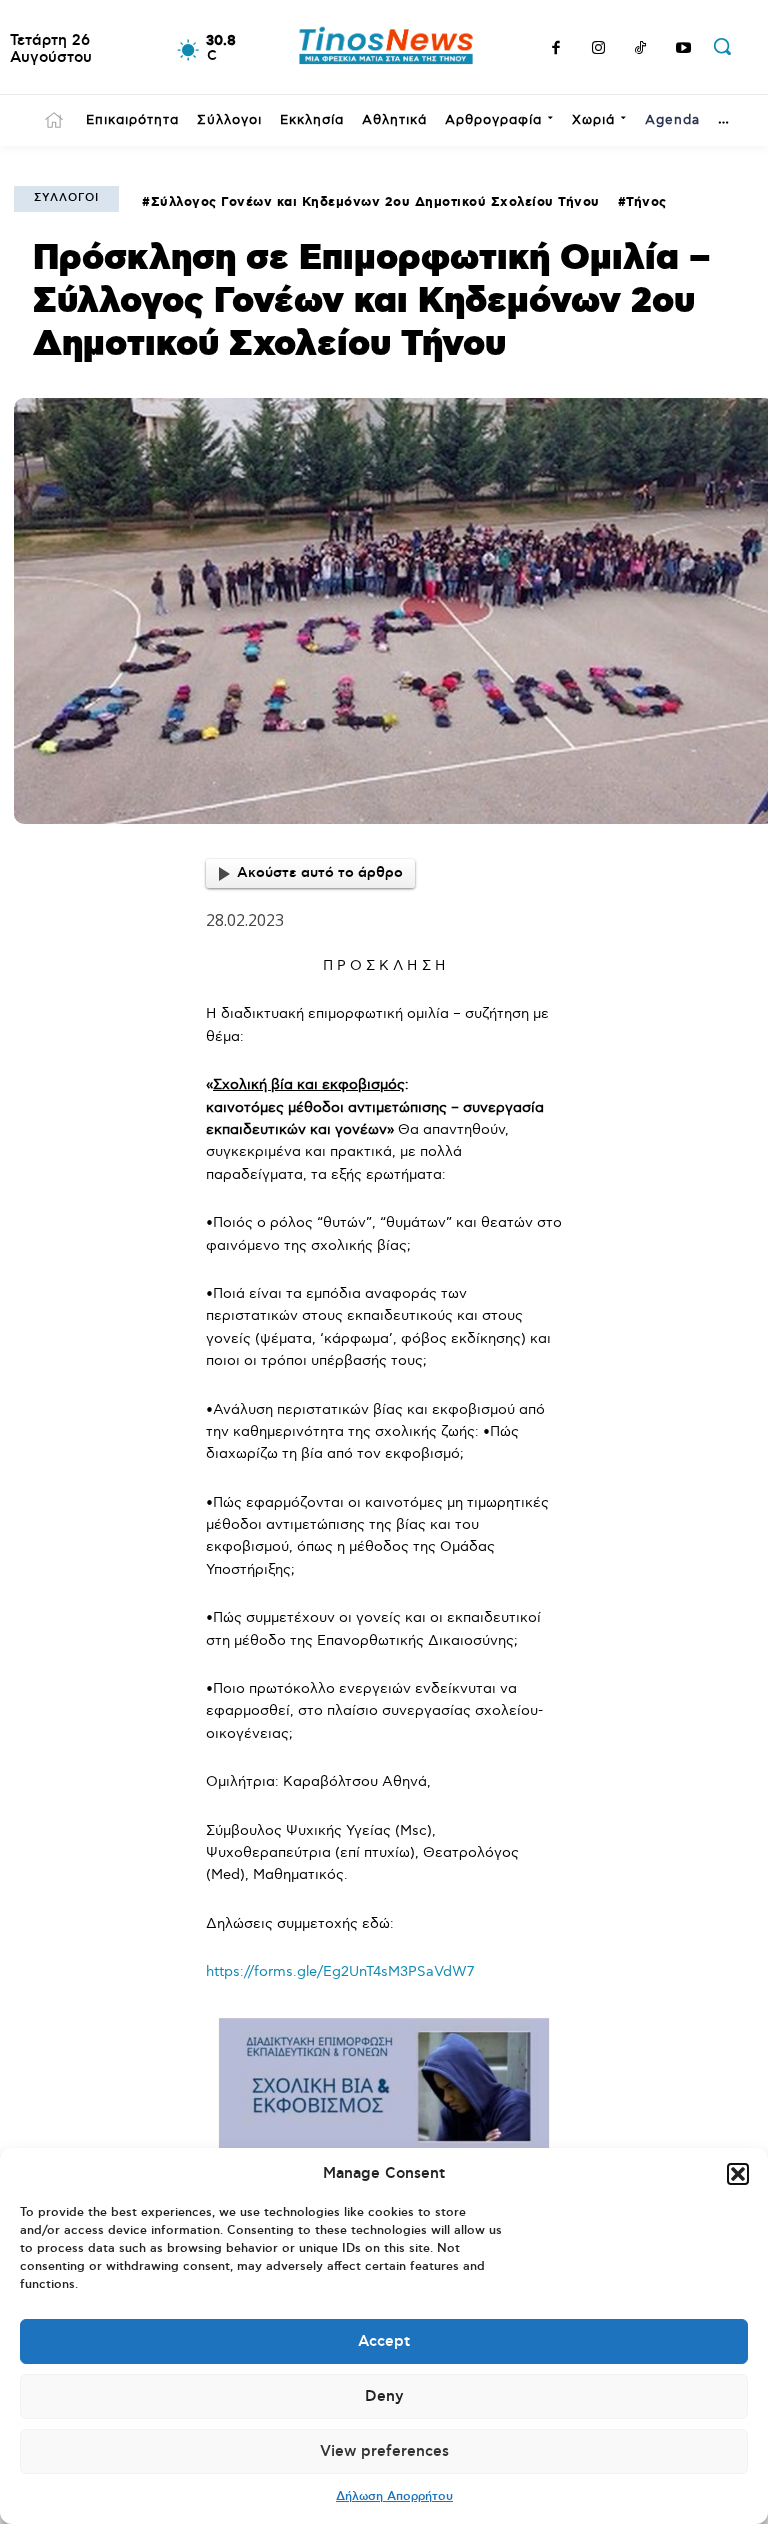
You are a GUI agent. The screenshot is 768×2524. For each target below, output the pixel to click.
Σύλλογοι (66, 198)
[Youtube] (684, 50)
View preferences (384, 2451)
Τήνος (646, 202)
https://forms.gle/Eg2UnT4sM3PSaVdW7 (340, 1971)
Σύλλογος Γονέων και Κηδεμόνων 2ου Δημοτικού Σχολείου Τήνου (375, 202)
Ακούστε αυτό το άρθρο (320, 873)
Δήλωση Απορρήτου (394, 2496)
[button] (738, 2174)
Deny (384, 2396)
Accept (384, 2341)
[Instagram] (599, 50)
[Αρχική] (54, 120)
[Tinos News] (386, 47)
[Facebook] (556, 50)
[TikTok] (641, 50)
